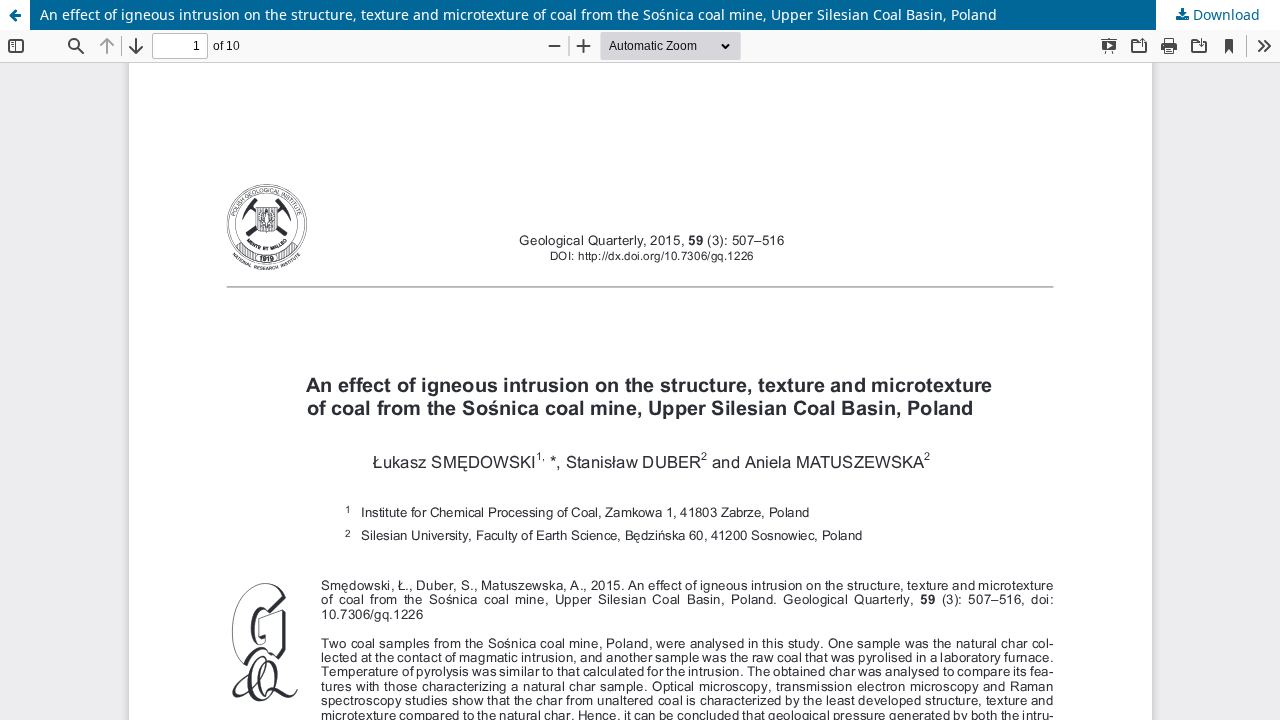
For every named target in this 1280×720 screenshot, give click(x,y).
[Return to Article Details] (15, 15)
